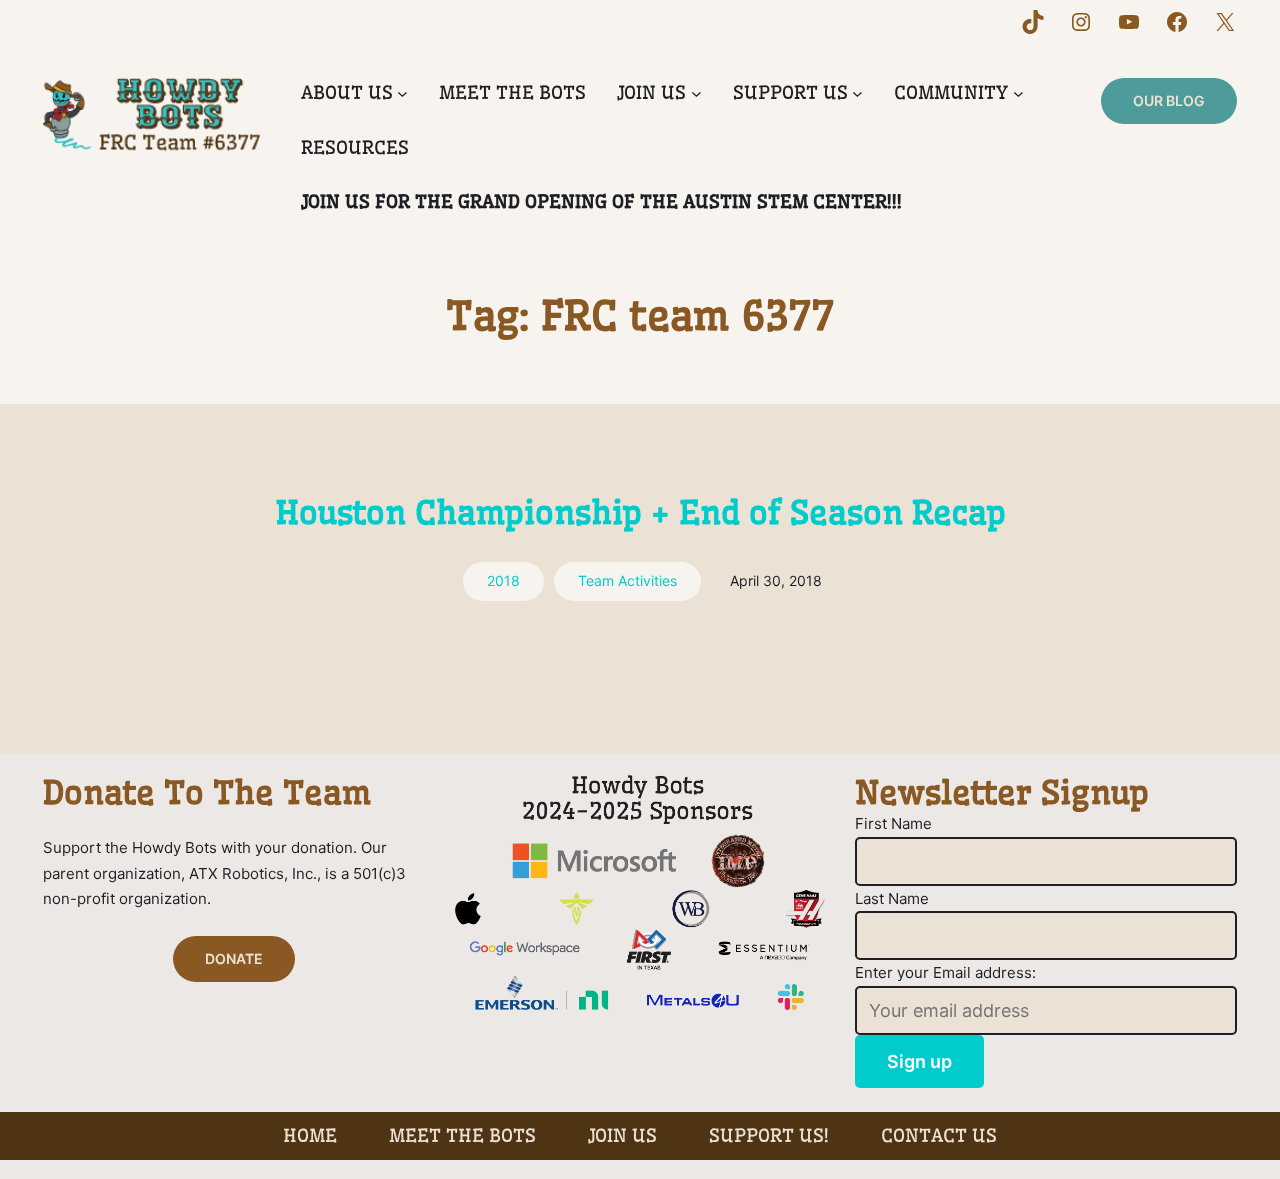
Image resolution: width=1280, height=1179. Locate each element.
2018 (503, 580)
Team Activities (627, 580)
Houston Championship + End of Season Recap (640, 512)
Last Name (892, 898)
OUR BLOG (1169, 100)
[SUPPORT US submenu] (857, 93)
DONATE (234, 958)
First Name (893, 823)
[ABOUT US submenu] (402, 93)
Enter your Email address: (945, 972)
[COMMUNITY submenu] (1018, 93)
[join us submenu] (696, 93)
